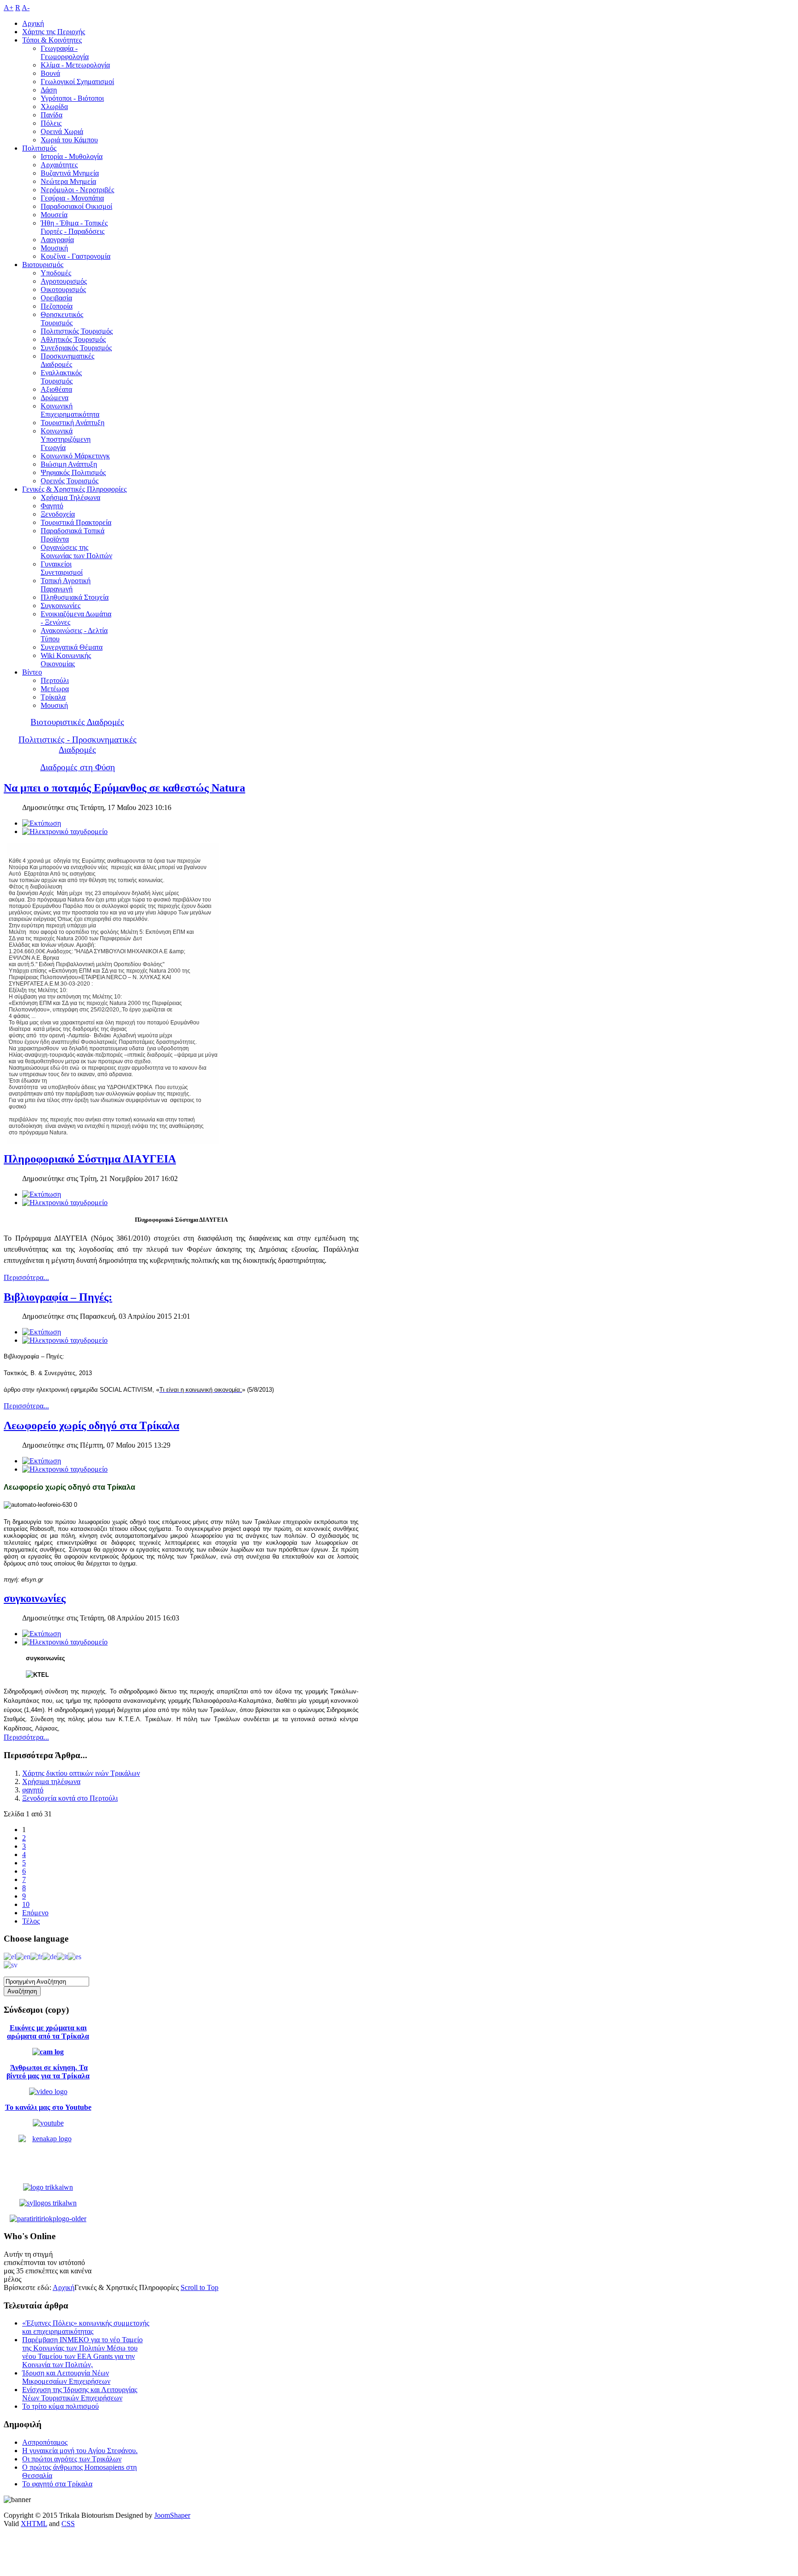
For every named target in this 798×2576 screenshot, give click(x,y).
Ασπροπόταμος (45, 2442)
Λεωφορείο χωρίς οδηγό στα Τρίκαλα (91, 1425)
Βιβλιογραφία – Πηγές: (58, 1297)
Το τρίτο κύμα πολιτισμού (60, 2406)
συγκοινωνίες (35, 1598)
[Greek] (10, 1956)
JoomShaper (172, 2515)
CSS (68, 2524)
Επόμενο (35, 1913)
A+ (9, 8)
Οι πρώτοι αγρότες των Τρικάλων (72, 2459)
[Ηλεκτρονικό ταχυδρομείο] (65, 831)
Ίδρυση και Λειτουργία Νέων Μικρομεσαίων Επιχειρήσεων (66, 2377)
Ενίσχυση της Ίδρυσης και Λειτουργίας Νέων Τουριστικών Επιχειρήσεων (80, 2394)
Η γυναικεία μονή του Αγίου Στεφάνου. (80, 2451)
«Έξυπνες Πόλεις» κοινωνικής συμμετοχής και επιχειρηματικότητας (86, 2327)
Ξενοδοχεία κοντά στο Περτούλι (70, 1798)
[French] (36, 1956)
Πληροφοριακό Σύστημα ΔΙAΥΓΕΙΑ (90, 1159)
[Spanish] (75, 1956)
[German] (50, 1956)
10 (26, 1904)
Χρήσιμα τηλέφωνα (51, 1781)
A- (26, 8)
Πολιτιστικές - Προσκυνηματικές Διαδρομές (78, 745)
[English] (23, 1956)
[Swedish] (11, 1964)
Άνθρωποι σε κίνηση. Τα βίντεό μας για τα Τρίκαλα (48, 2072)
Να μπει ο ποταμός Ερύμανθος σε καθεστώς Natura (124, 788)
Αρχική (63, 2287)
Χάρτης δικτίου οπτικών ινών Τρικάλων (81, 1773)
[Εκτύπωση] (42, 823)
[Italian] (62, 1956)
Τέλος (31, 1921)
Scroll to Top (199, 2287)
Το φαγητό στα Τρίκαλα (57, 2484)
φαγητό (33, 1790)
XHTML (34, 2524)
